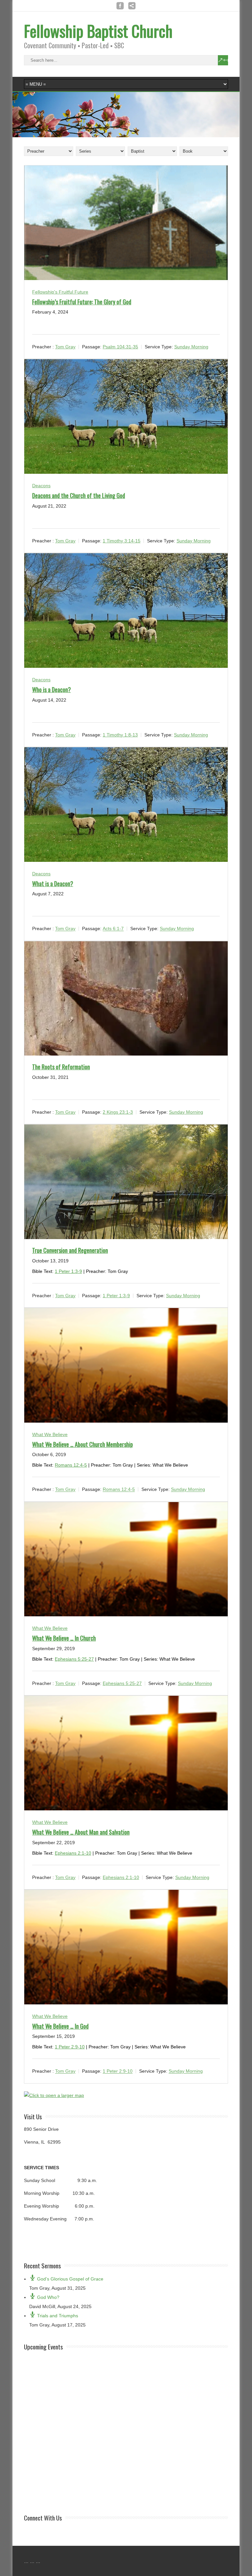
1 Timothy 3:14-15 (122, 541)
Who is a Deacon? (52, 689)
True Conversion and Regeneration (70, 1250)
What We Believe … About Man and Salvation (81, 1832)
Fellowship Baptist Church (98, 31)
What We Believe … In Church (64, 1638)
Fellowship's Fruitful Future (60, 292)
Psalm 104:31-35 (120, 347)
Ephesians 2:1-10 (73, 1853)
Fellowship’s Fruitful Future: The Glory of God (82, 302)
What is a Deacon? (53, 884)
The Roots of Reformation (61, 1067)
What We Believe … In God (60, 2026)
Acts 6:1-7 (113, 929)
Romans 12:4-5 (71, 1465)
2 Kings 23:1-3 (118, 1112)
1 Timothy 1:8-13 (120, 735)
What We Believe (50, 1434)
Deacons (41, 486)
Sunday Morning (191, 347)
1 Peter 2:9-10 (70, 2047)
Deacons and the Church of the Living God (79, 495)
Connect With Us (43, 2518)
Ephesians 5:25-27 (74, 1659)
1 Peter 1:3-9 (68, 1271)
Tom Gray (65, 347)
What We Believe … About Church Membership (83, 1444)
